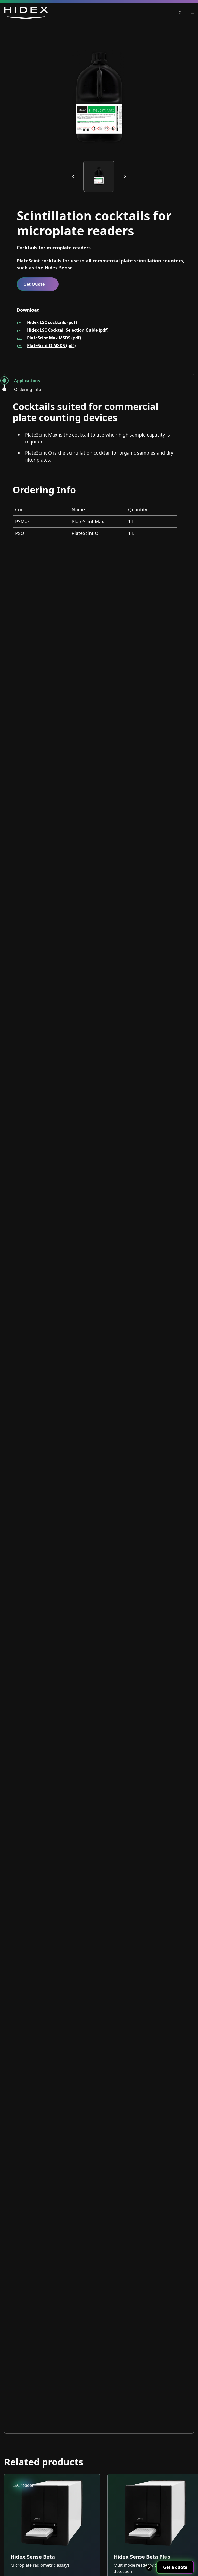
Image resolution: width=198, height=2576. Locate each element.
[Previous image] (73, 176)
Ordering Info (28, 389)
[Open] (188, 13)
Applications (27, 381)
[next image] (125, 176)
